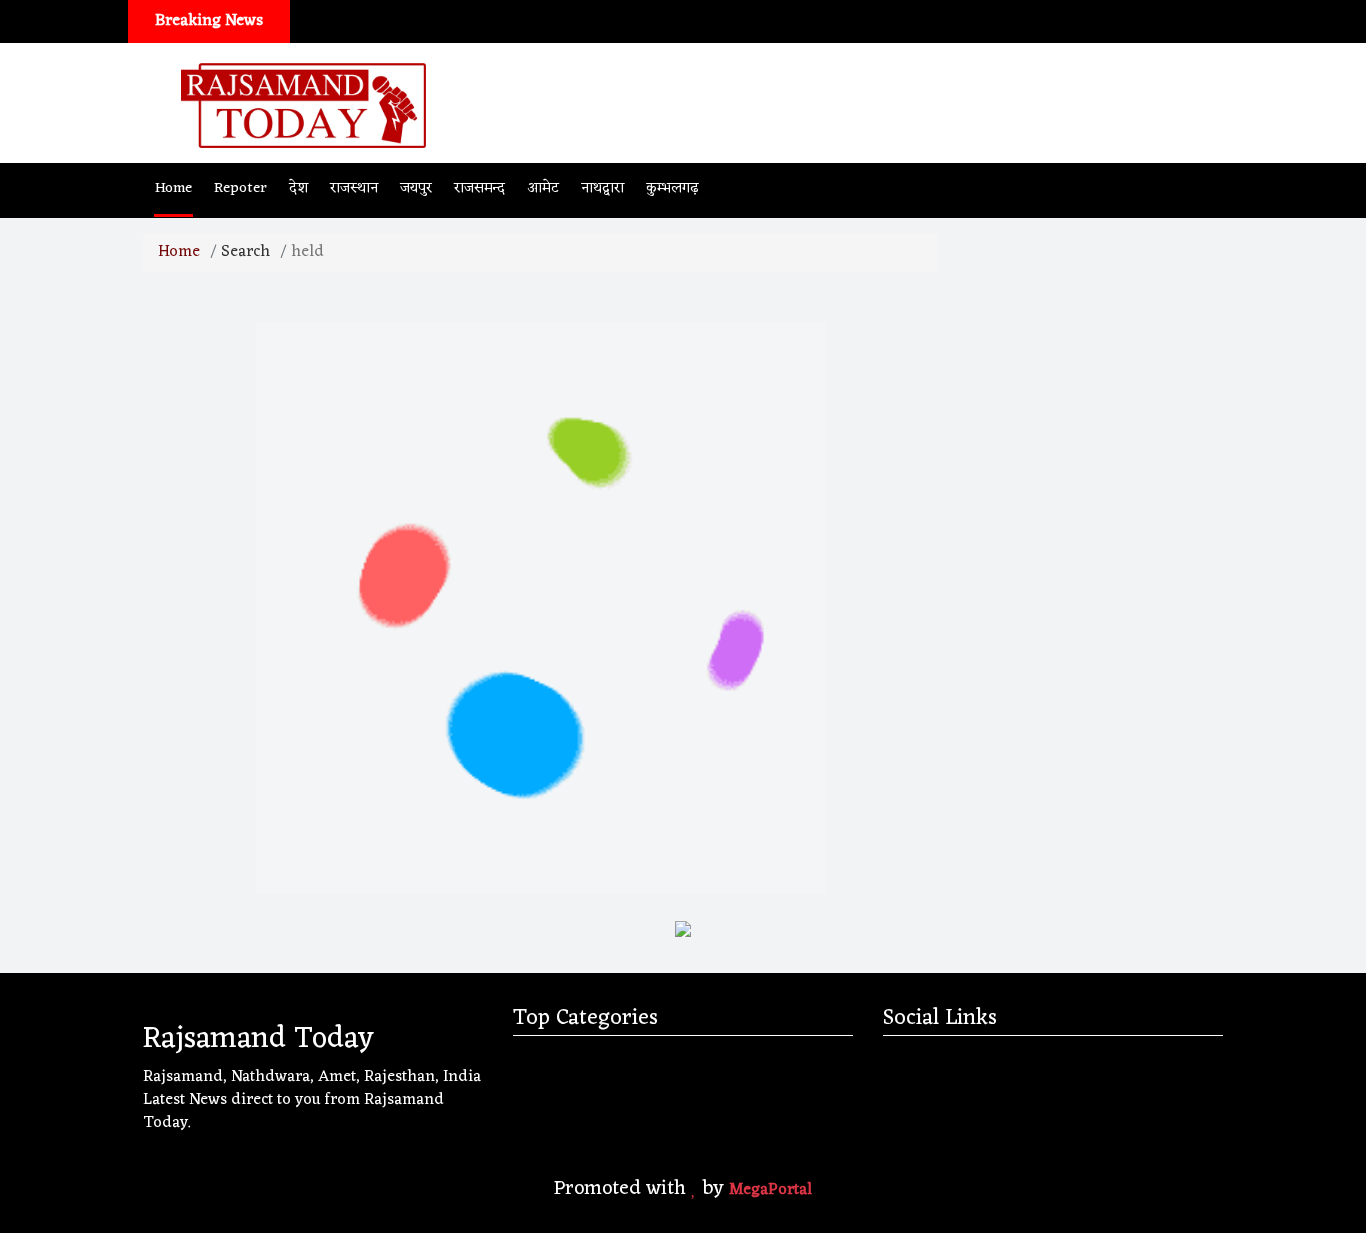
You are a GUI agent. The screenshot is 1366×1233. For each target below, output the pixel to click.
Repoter (240, 188)
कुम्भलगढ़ (672, 188)
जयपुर (416, 188)
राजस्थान (354, 188)
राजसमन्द (479, 188)
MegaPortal (770, 1190)
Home (173, 188)
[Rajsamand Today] (303, 103)
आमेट (543, 188)
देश (298, 188)
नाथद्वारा (602, 188)
